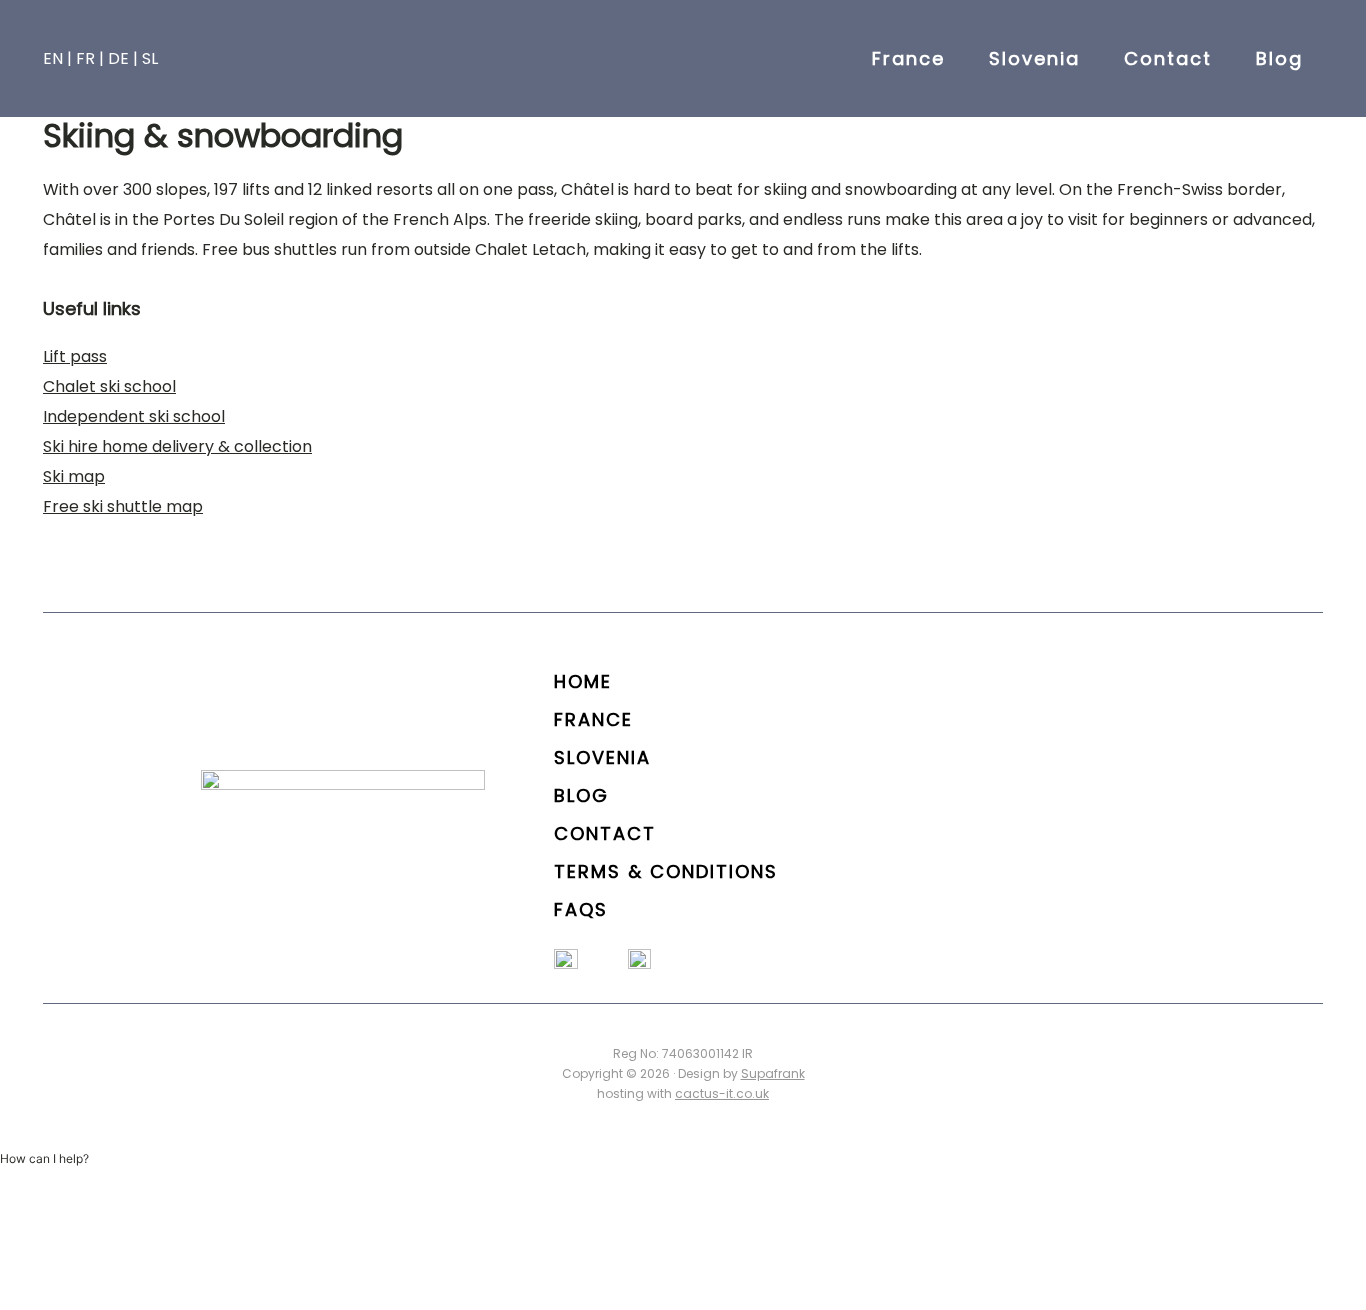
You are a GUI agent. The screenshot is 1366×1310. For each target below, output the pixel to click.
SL (150, 58)
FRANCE (593, 719)
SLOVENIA (602, 757)
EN (53, 58)
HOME (583, 681)
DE (118, 58)
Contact (605, 833)
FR (85, 58)
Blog (581, 795)
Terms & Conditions (666, 871)
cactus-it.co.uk (722, 1093)
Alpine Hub (683, 58)
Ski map (74, 476)
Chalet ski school (109, 386)
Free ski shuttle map (123, 506)
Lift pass (75, 356)
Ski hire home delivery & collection (177, 446)
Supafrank (773, 1073)
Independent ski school (134, 416)
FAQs (581, 909)
